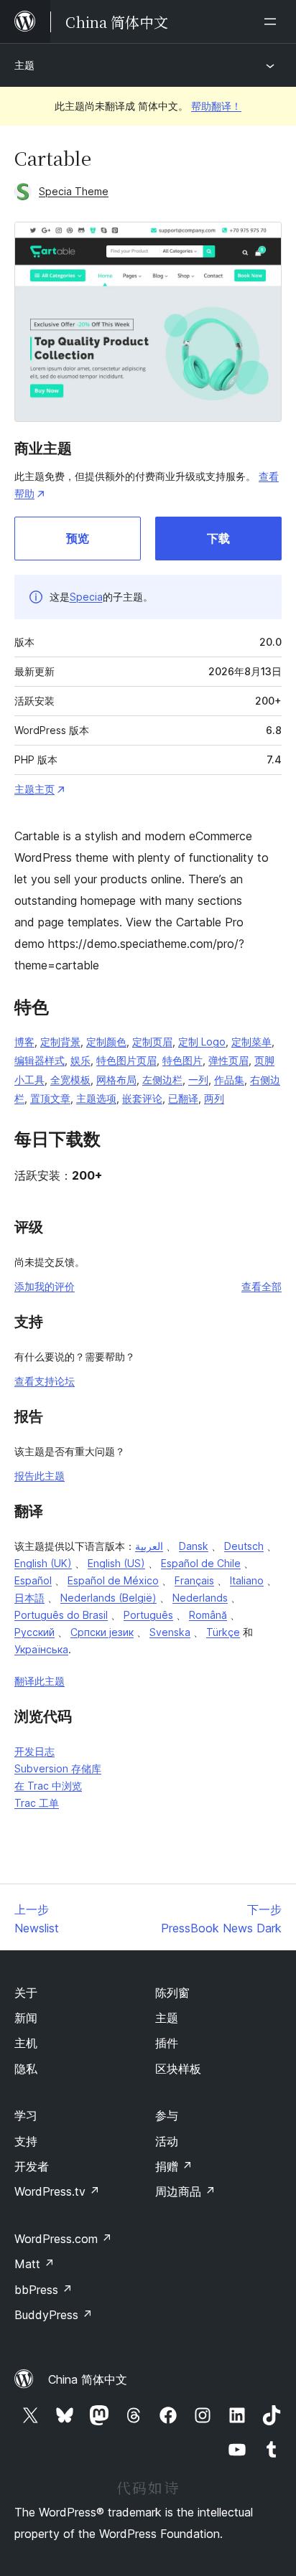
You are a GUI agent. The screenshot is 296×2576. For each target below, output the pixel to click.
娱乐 (80, 1060)
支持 (26, 2141)
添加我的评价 (45, 1286)
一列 (198, 1080)
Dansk (194, 1546)
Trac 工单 (37, 1803)
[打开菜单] (273, 22)
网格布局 (116, 1080)
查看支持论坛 (45, 1381)
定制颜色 (106, 1042)
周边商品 (185, 2191)
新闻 (26, 2018)
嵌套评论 (142, 1098)
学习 (26, 2115)
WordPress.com (63, 2239)
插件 (167, 2043)
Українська (41, 1649)
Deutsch (244, 1546)
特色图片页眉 (126, 1060)
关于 (26, 1993)
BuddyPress (54, 2315)
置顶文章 (50, 1098)
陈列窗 (172, 1993)
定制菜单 (251, 1042)
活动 (167, 2141)
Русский (34, 1632)
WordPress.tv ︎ (57, 2191)
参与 (167, 2115)
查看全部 (262, 1286)
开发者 (32, 2166)
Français (194, 1580)
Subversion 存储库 (58, 1768)
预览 (78, 538)
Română (208, 1615)
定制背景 (60, 1042)
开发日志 (34, 1751)
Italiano (247, 1580)
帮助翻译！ (216, 106)
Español (33, 1580)
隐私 (26, 2069)
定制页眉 (152, 1042)
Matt (34, 2264)
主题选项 (96, 1098)
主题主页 (34, 789)
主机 (26, 2043)
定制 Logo (202, 1042)
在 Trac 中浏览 (48, 1786)
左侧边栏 (162, 1080)
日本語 (29, 1598)
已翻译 (183, 1098)
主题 (24, 65)
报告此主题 (40, 1476)
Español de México (113, 1580)
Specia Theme (74, 191)
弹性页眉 (228, 1060)
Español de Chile (201, 1563)
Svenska (170, 1632)
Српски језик (102, 1632)
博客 (24, 1042)
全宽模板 (70, 1080)
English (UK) (43, 1563)
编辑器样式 (40, 1060)
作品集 (229, 1080)
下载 (218, 538)
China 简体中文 (88, 2379)
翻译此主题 (40, 1681)
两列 (214, 1098)
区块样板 (178, 2069)
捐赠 (174, 2166)
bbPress (43, 2290)
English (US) (116, 1563)
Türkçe (223, 1632)
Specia (86, 597)
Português (148, 1615)
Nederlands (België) (108, 1598)
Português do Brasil (61, 1615)
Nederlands (200, 1598)
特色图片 (182, 1060)
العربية (149, 1546)
